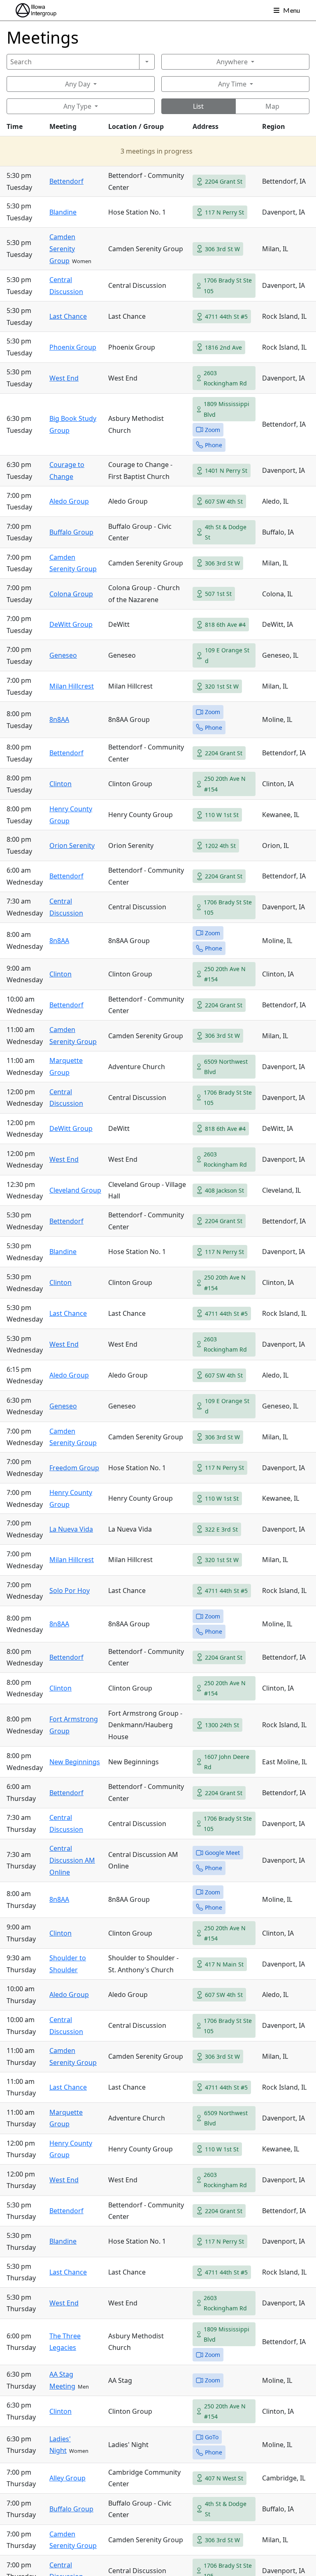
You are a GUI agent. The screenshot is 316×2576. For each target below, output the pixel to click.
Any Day (78, 84)
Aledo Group (69, 501)
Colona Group (71, 594)
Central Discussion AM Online (72, 1860)
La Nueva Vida (71, 1529)
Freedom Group (74, 1468)
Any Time (232, 84)
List (198, 106)
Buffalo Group (71, 532)
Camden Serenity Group (62, 249)
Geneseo (63, 655)
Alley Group (67, 2478)
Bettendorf (66, 181)
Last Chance (68, 316)
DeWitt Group (71, 624)
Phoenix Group (73, 347)
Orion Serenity (72, 845)
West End (64, 378)
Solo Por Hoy (70, 1590)
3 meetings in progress (157, 151)
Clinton (60, 784)
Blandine (63, 212)
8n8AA (59, 719)
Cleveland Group (75, 1190)
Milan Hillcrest (72, 686)
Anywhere (232, 62)
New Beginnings (75, 1762)
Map (272, 106)
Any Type (77, 106)
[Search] (147, 62)
